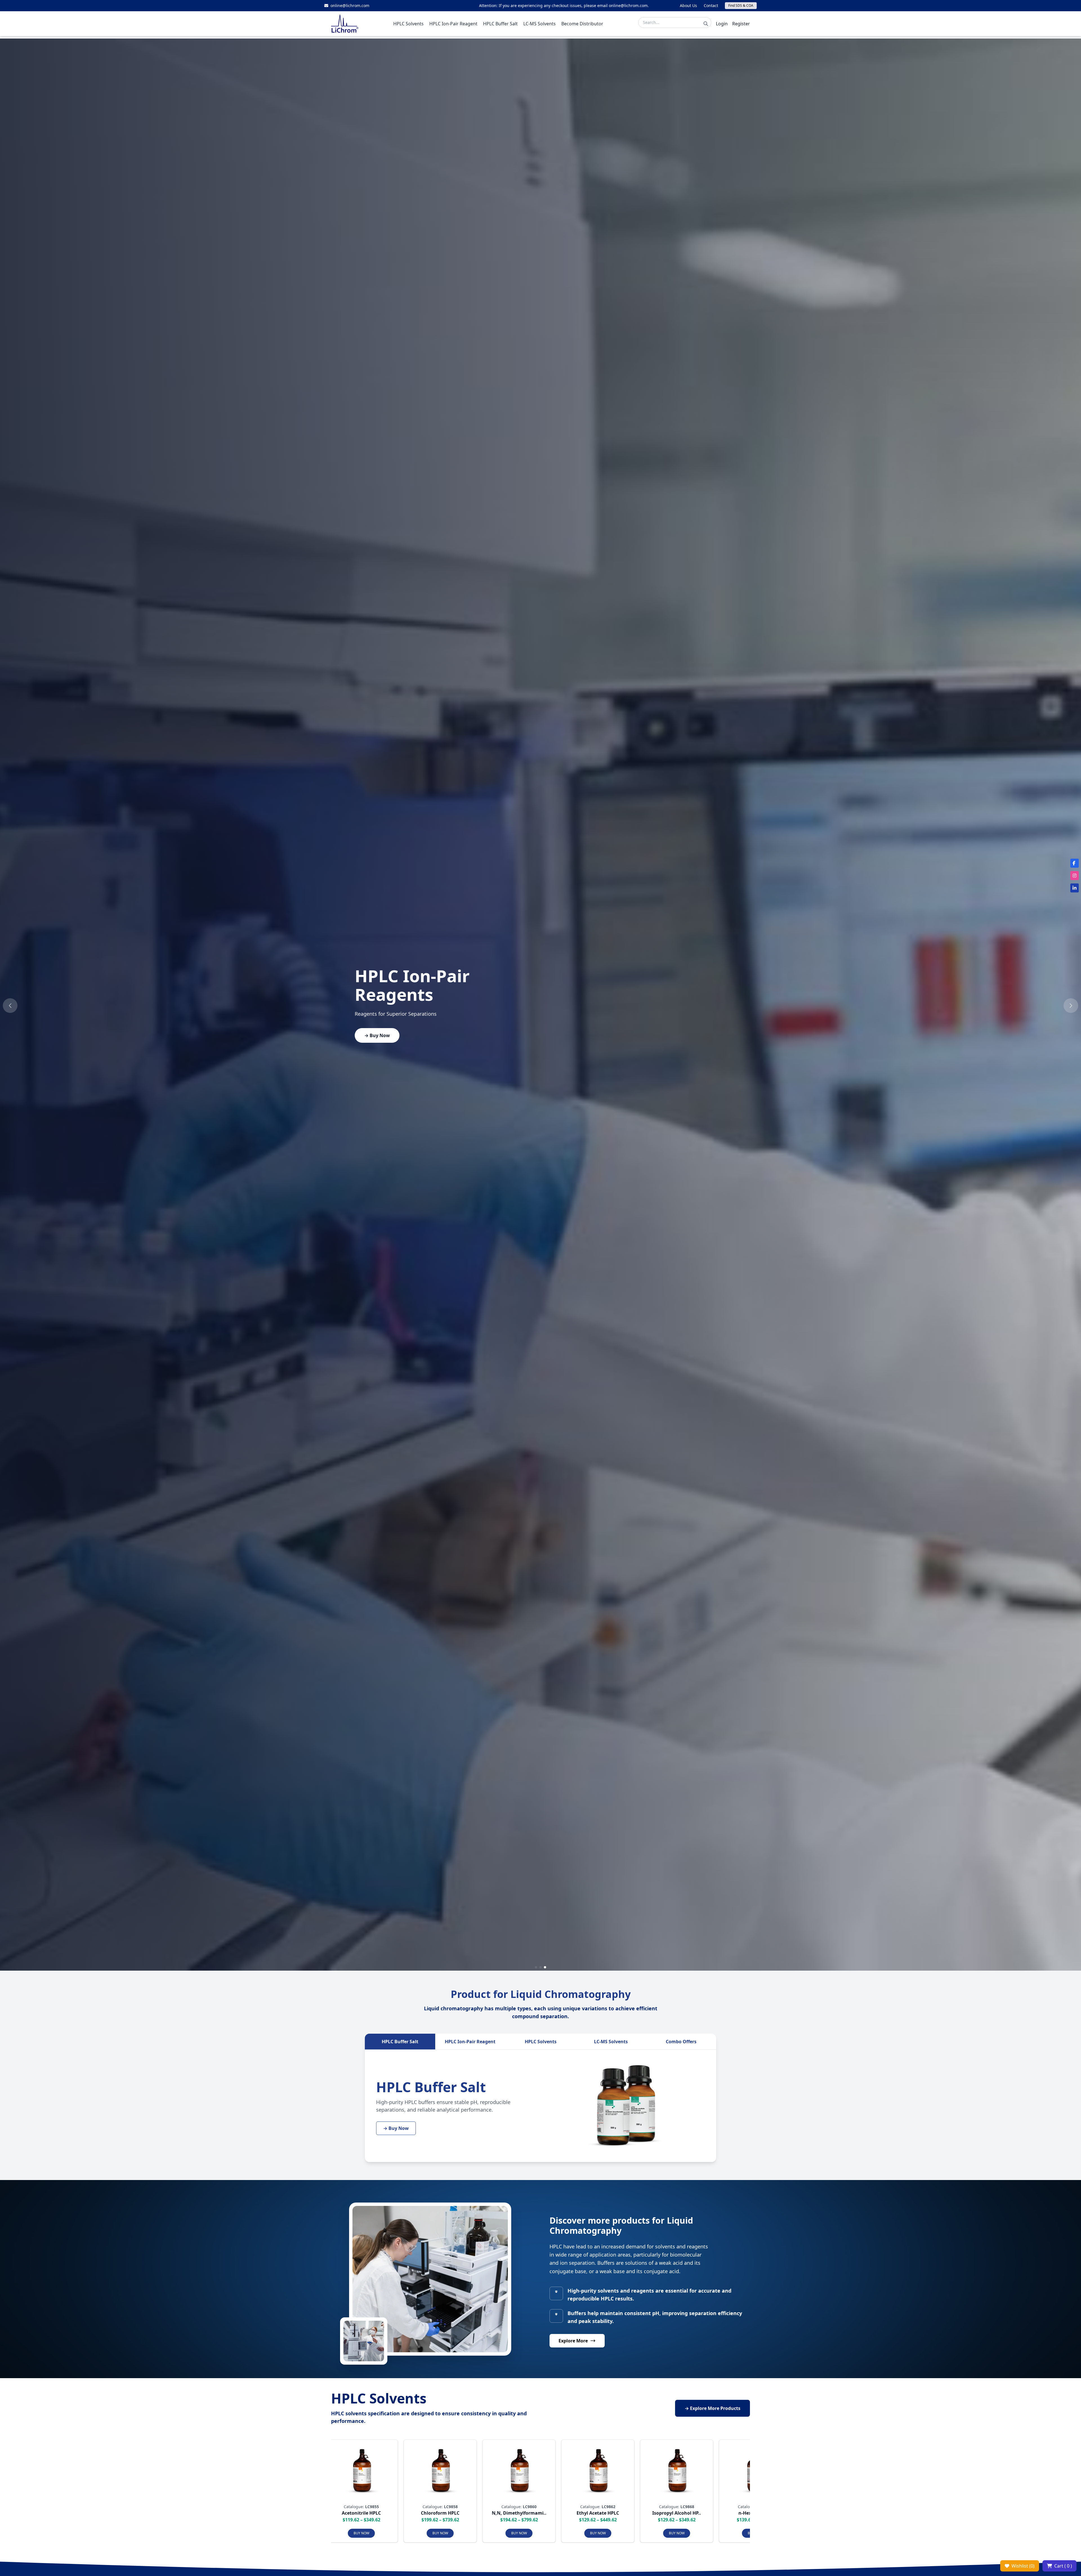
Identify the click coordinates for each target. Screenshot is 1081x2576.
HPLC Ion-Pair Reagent (470, 2042)
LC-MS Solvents (611, 2042)
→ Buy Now (377, 1035)
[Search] (706, 24)
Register (741, 24)
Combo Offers (681, 2042)
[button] (10, 1006)
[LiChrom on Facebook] (1075, 863)
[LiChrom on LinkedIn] (1075, 888)
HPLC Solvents (541, 2042)
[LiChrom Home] (345, 24)
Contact (711, 5)
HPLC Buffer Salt (400, 2042)
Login (722, 24)
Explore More (573, 2341)
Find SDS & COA (741, 5)
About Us (688, 5)
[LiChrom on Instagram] (1075, 876)
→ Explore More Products (713, 2408)
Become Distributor (582, 24)
